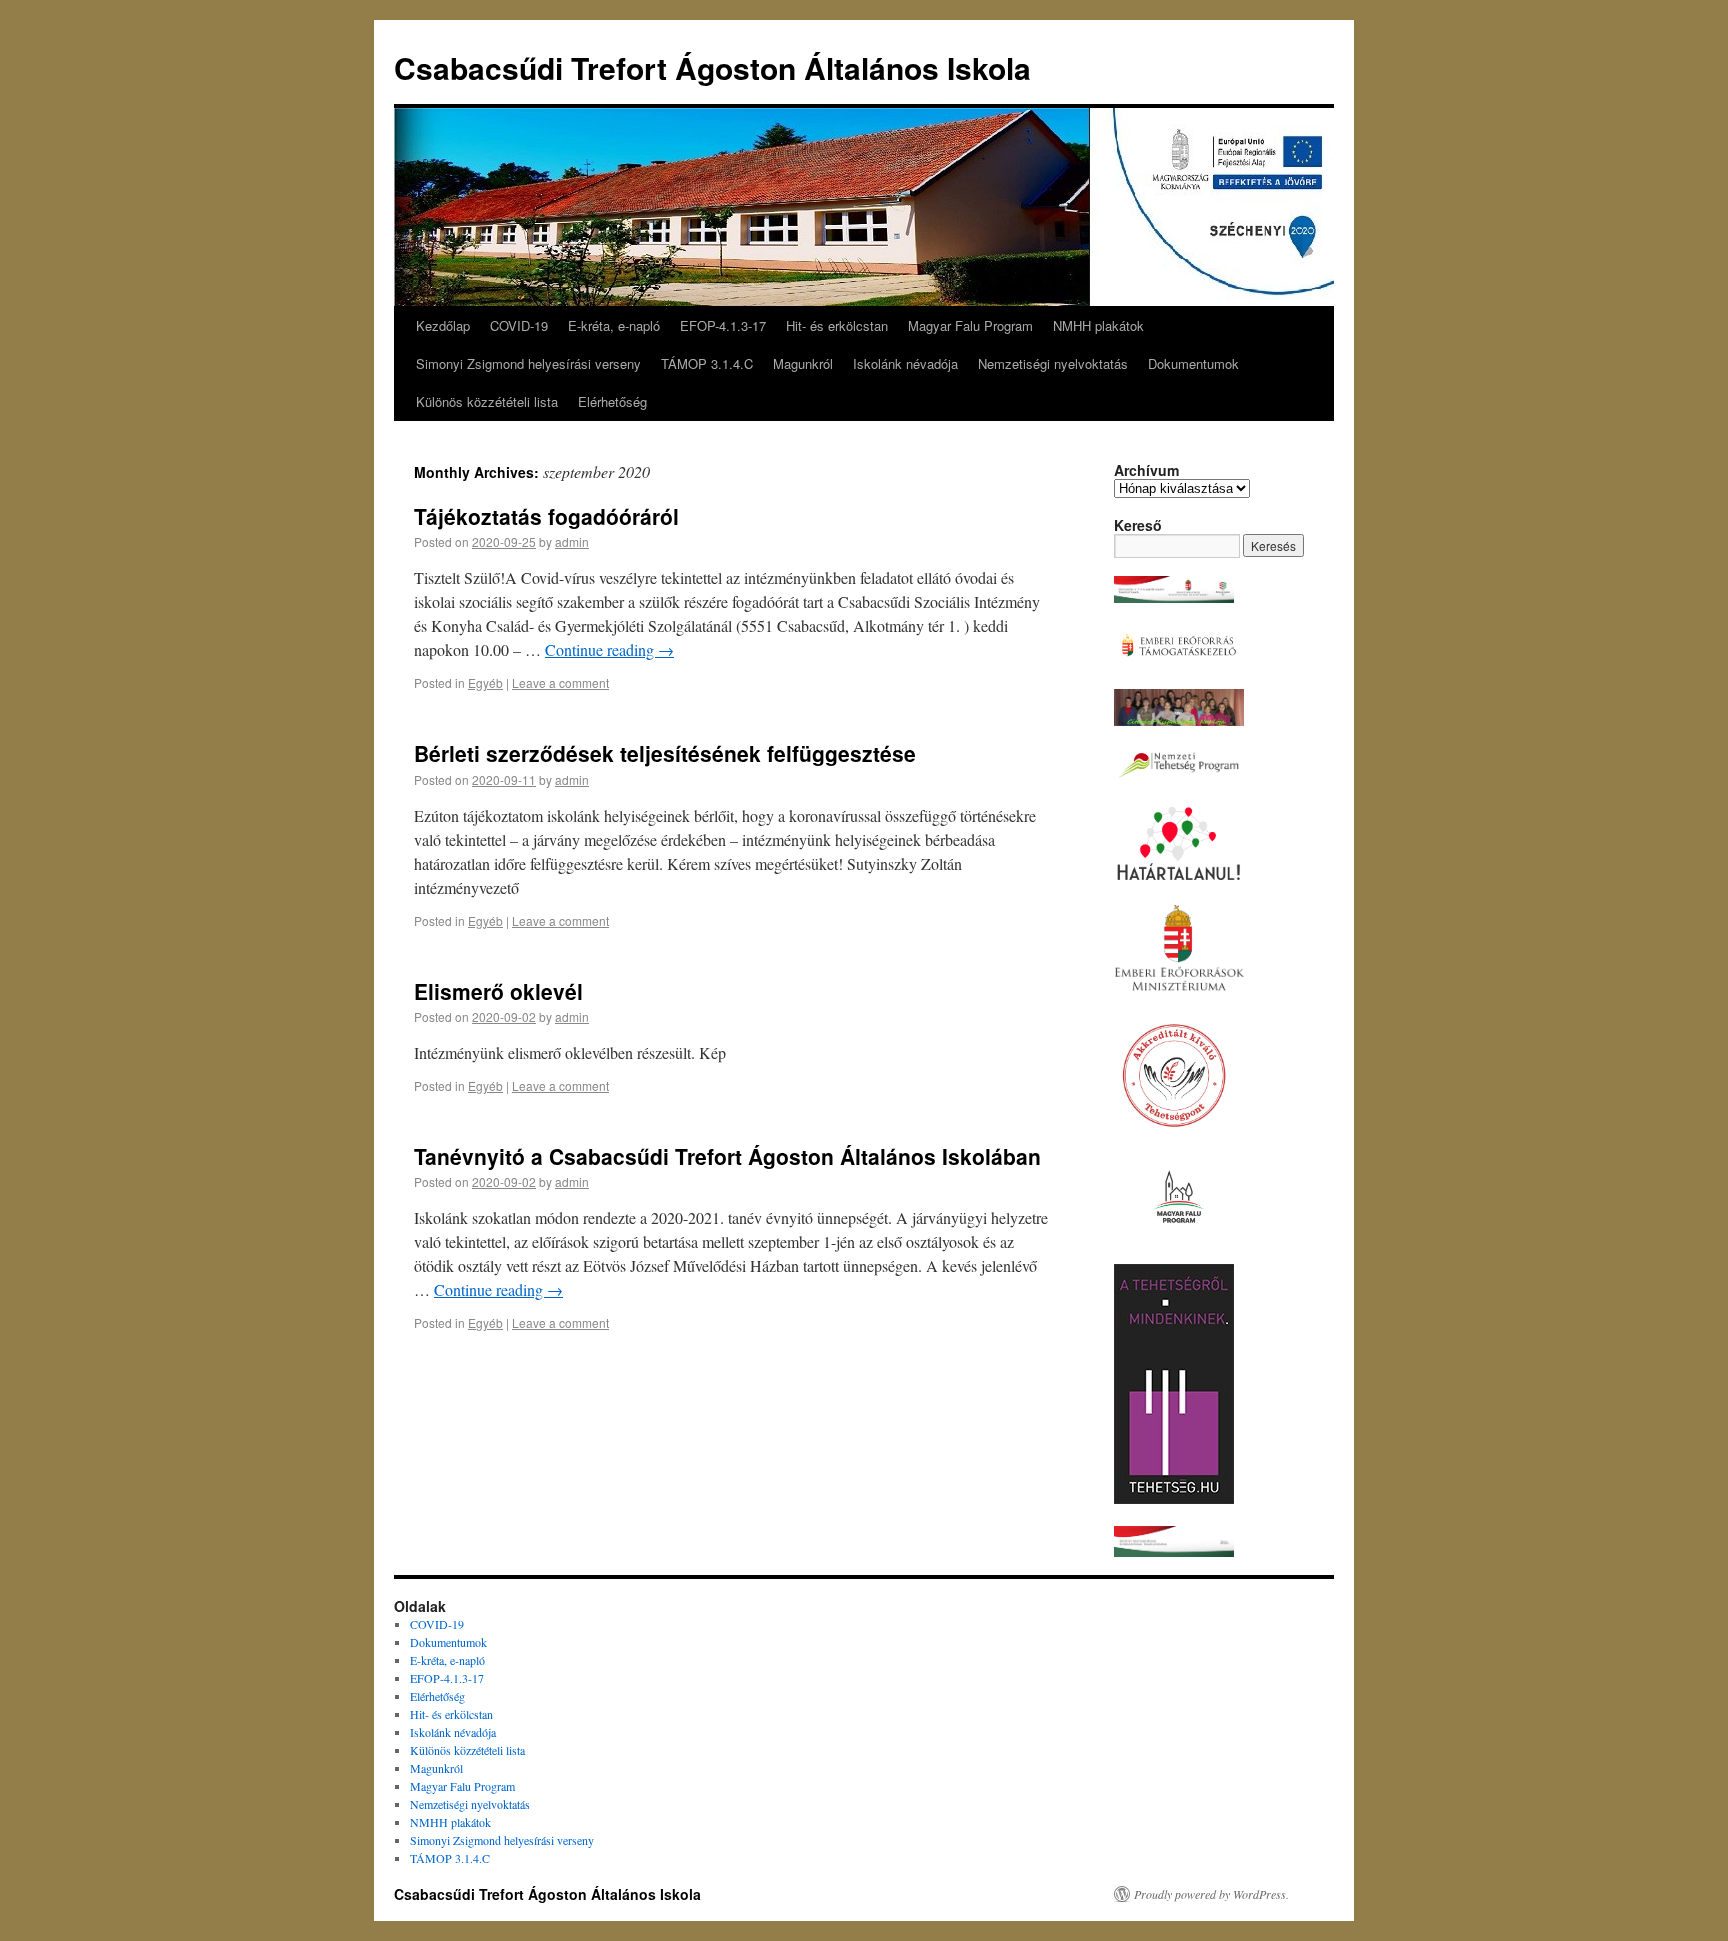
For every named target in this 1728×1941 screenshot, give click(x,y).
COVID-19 (519, 325)
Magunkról (803, 363)
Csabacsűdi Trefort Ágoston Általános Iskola (712, 67)
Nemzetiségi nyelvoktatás (1053, 363)
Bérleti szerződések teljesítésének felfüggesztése (665, 753)
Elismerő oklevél (498, 991)
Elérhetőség (612, 401)
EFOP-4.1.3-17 (723, 325)
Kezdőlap (443, 325)
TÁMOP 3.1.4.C (707, 363)
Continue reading (609, 649)
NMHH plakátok (1098, 325)
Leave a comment (560, 682)
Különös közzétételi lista (487, 401)
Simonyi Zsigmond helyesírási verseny (528, 363)
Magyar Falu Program (970, 325)
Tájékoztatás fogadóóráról (546, 516)
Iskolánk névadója (905, 363)
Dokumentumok (1193, 363)
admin (572, 541)
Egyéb (485, 682)
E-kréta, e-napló (614, 325)
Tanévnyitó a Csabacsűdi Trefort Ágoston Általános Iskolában (727, 1156)
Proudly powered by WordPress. (1211, 1894)
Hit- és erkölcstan (837, 325)
